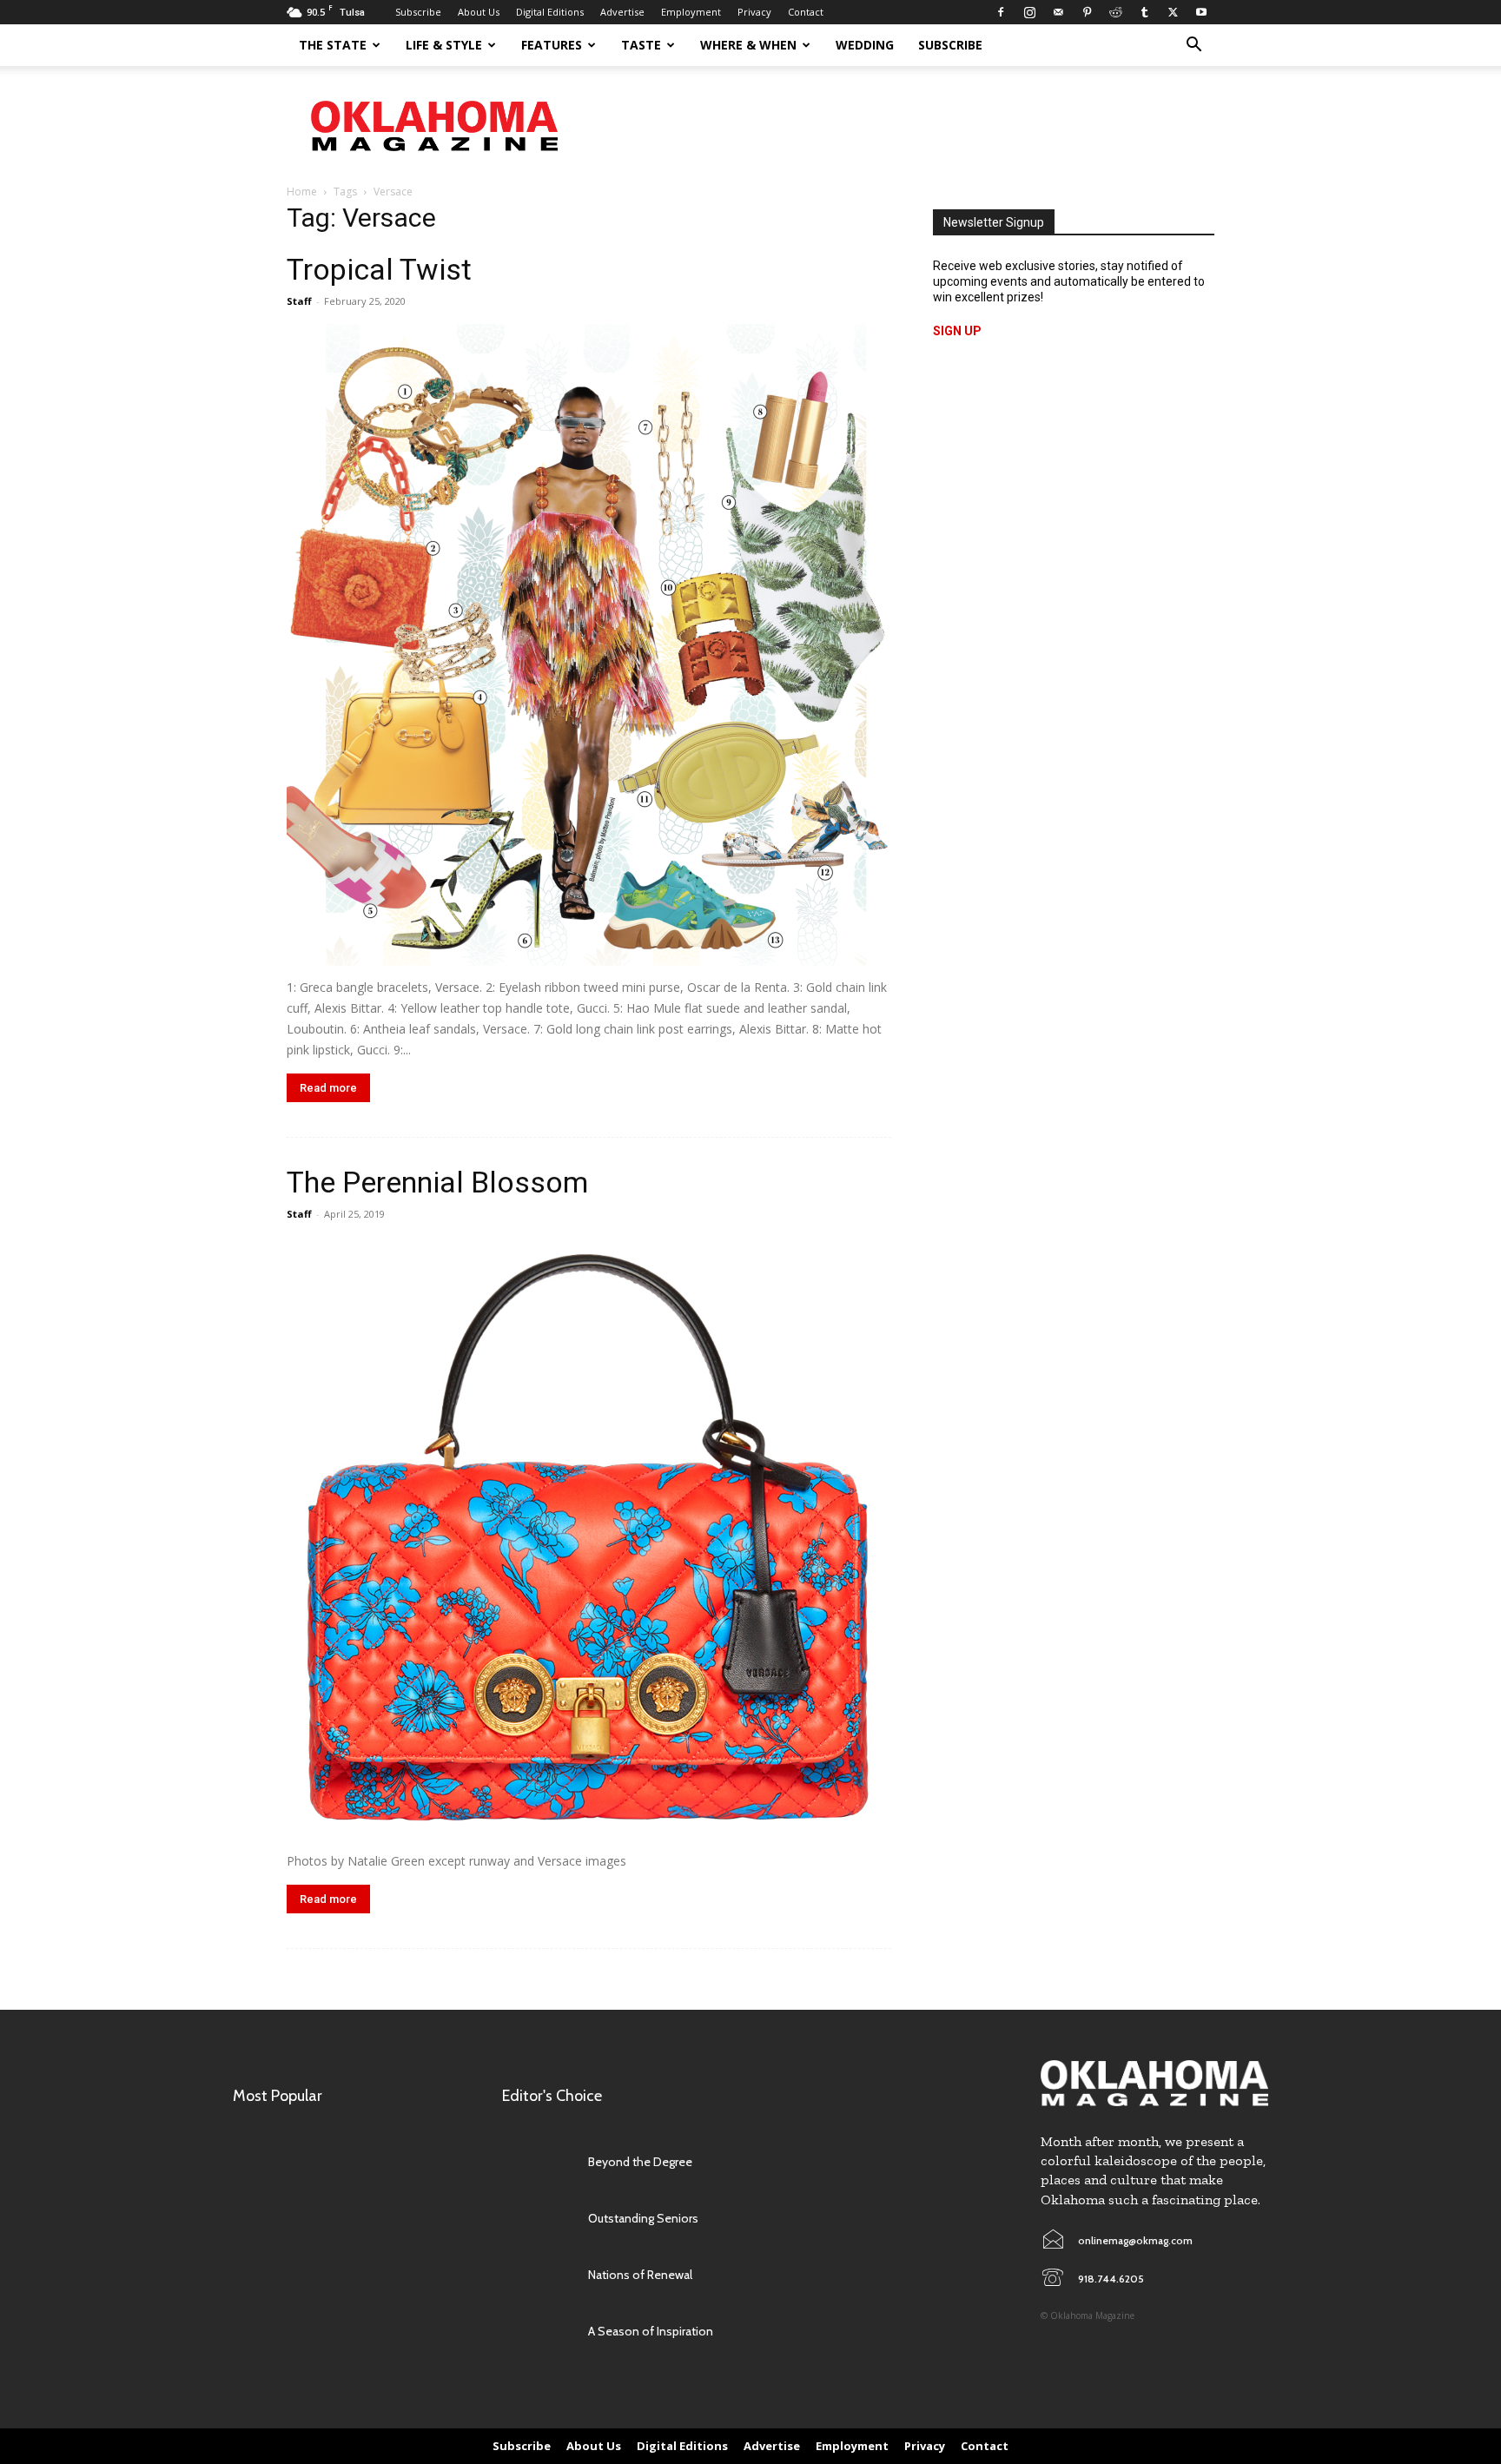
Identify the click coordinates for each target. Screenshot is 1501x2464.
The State (333, 45)
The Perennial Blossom (437, 1182)
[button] (1194, 46)
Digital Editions (550, 12)
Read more (328, 1088)
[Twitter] (1173, 12)
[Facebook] (1001, 12)
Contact (806, 12)
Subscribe (418, 12)
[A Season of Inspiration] (536, 2332)
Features (552, 45)
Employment (691, 12)
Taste (641, 45)
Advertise (622, 12)
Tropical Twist (379, 269)
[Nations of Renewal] (536, 2275)
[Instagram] (1029, 12)
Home (302, 192)
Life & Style (444, 45)
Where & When (748, 45)
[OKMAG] (1154, 2083)
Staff (299, 301)
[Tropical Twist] (589, 645)
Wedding (865, 45)
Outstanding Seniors (643, 2218)
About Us (479, 12)
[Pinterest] (1087, 12)
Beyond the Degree (640, 2162)
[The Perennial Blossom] (589, 1538)
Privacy (754, 12)
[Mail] (1058, 12)
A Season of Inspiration (651, 2331)
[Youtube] (1201, 12)
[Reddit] (1115, 12)
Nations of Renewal (640, 2275)
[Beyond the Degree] (536, 2162)
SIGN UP (957, 331)
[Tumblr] (1144, 12)
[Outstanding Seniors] (536, 2219)
